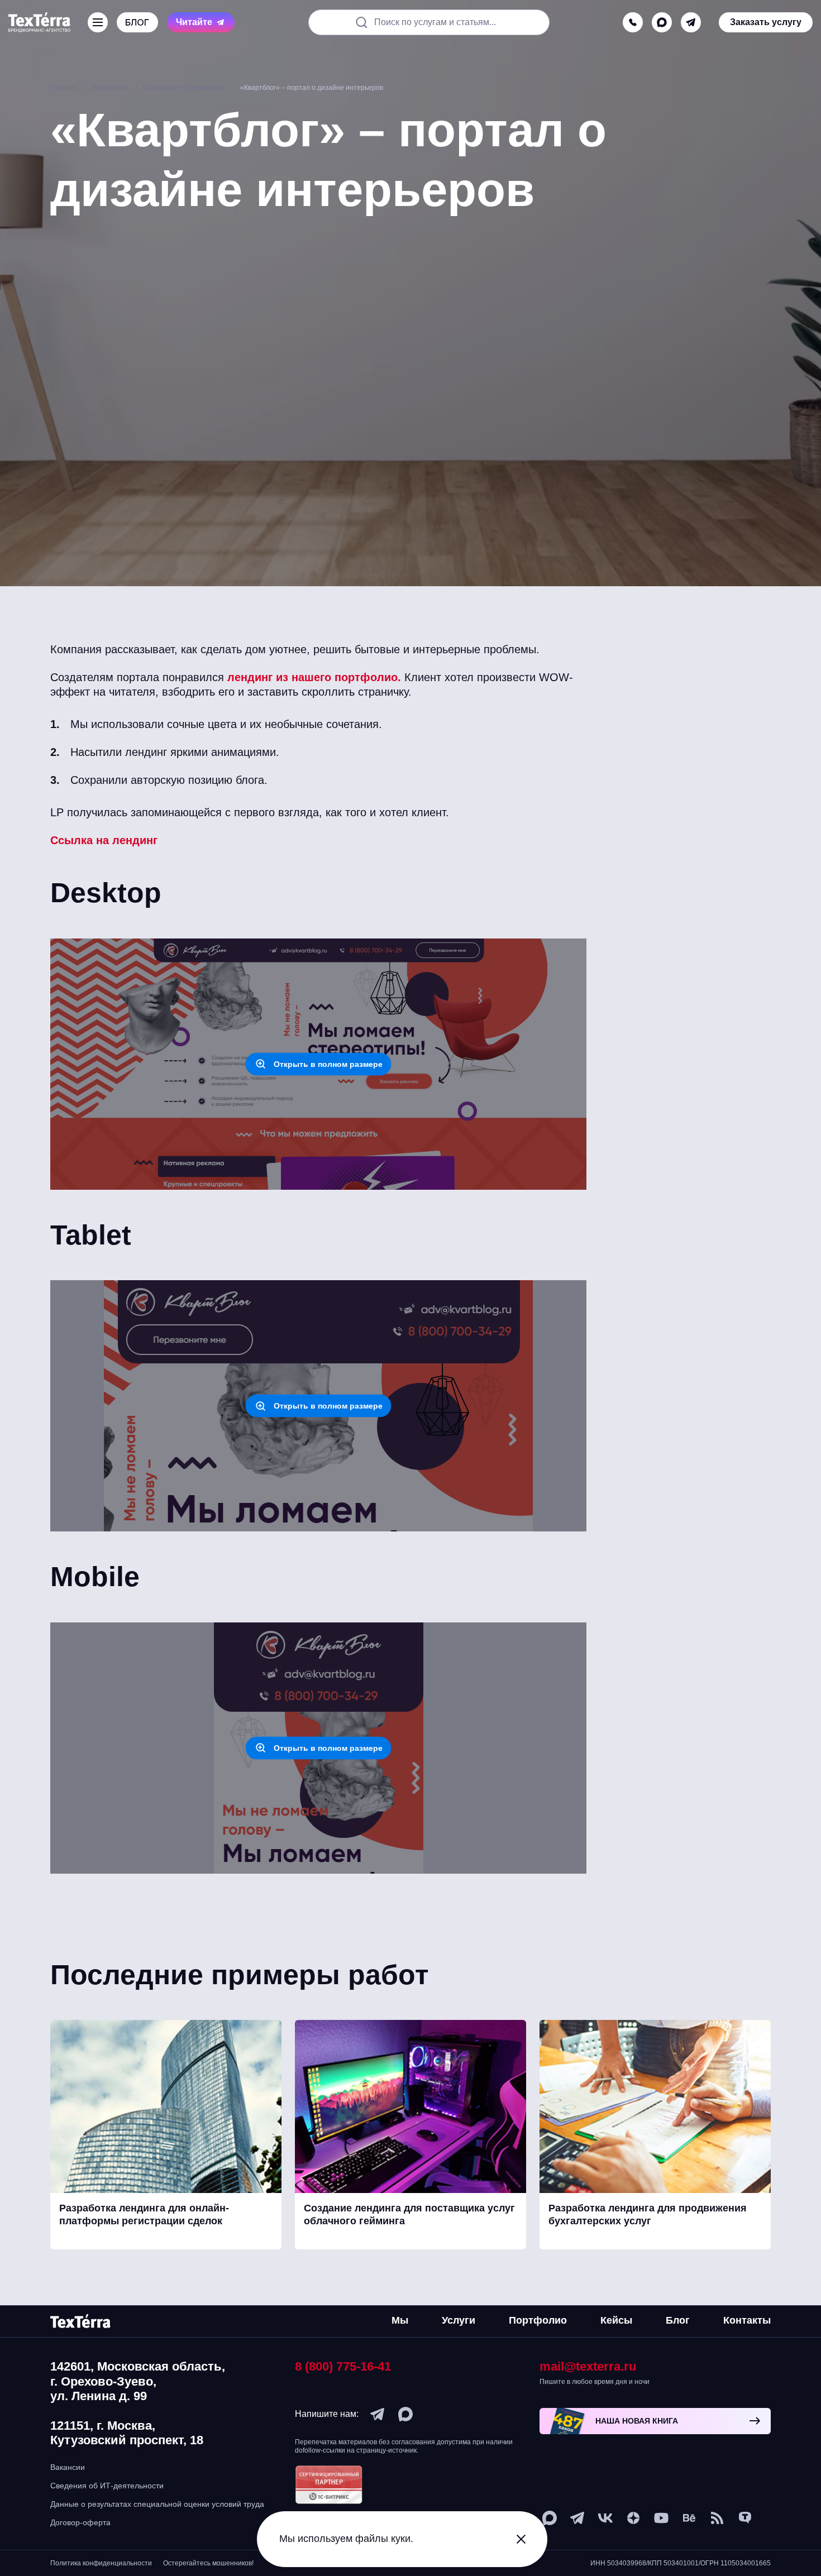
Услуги (459, 2320)
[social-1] (717, 2518)
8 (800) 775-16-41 (343, 2366)
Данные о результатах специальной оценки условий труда (157, 2504)
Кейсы (616, 2320)
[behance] (689, 2518)
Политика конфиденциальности (101, 2563)
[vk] (605, 2518)
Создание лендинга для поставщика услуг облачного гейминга (409, 2215)
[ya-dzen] (633, 2518)
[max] (662, 22)
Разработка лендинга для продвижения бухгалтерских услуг (648, 2215)
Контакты (747, 2320)
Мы (400, 2320)
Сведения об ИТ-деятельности (107, 2486)
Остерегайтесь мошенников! (208, 2563)
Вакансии (68, 2467)
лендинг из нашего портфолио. (314, 677)
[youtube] (661, 2518)
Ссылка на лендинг (104, 840)
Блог (678, 2320)
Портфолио (538, 2320)
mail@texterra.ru (588, 2366)
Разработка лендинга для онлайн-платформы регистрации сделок (144, 2215)
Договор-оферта (80, 2522)
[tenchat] (745, 2518)
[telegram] (691, 22)
